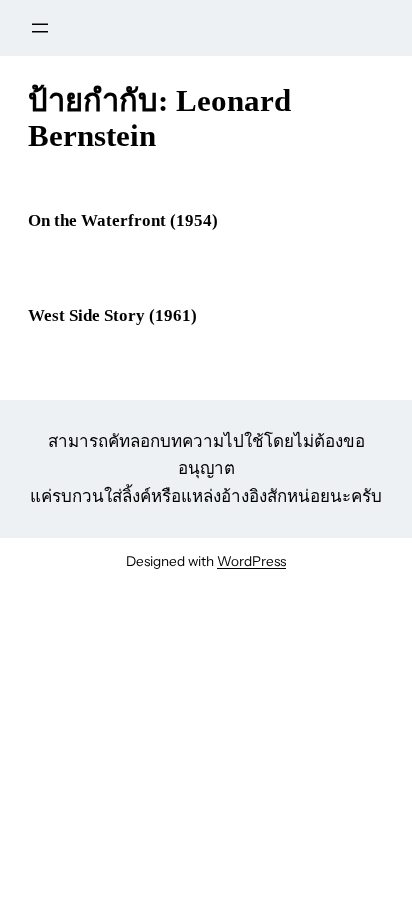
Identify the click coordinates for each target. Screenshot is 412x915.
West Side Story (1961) (112, 315)
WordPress (251, 561)
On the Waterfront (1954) (123, 220)
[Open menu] (40, 28)
